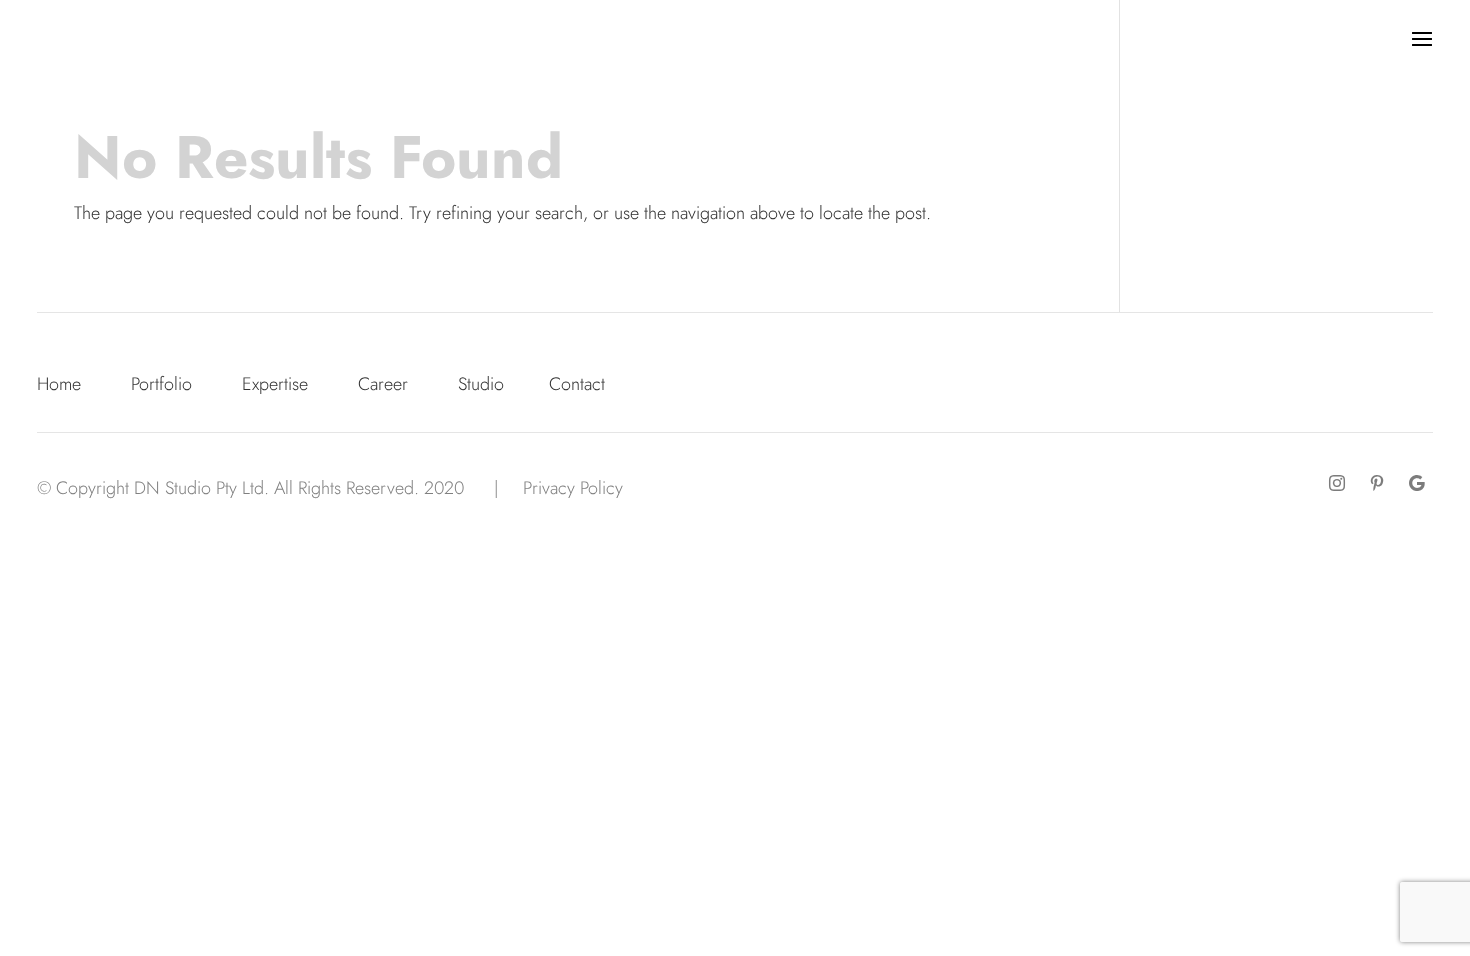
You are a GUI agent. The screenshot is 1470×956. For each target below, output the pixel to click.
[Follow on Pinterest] (1377, 483)
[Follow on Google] (1417, 483)
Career (383, 384)
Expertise (275, 384)
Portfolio (161, 384)
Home (59, 384)
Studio (481, 384)
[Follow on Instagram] (1337, 483)
